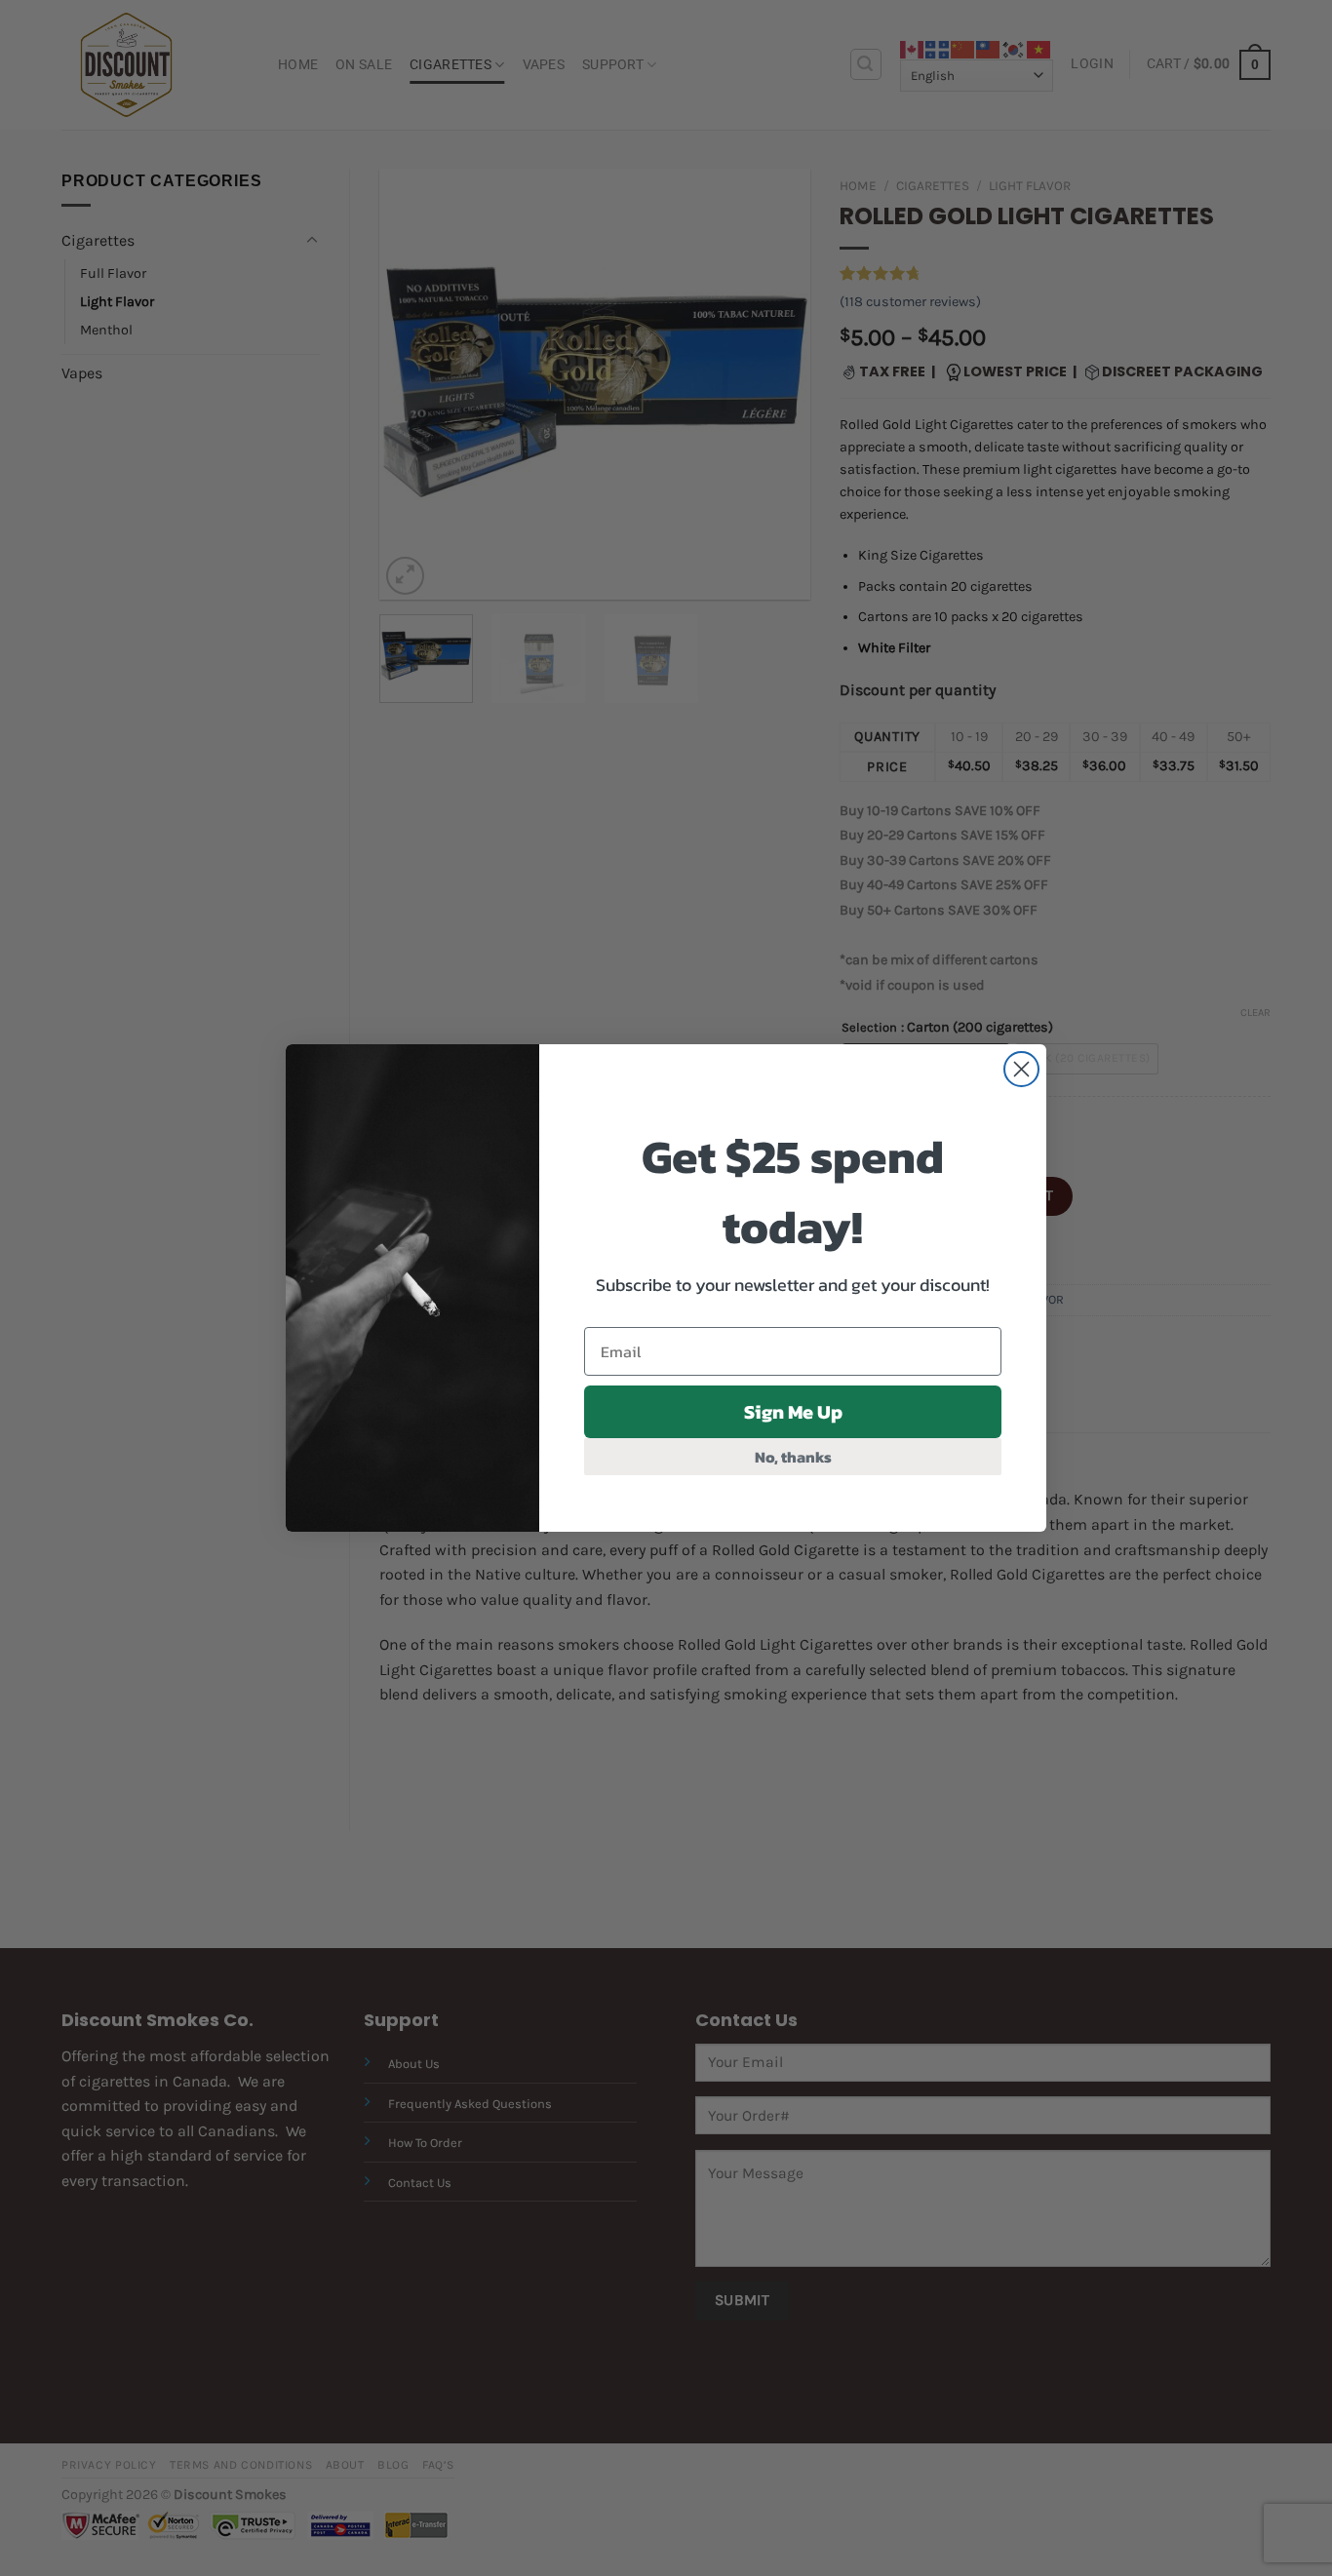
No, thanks (793, 1457)
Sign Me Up (793, 1412)
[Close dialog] (1021, 1069)
